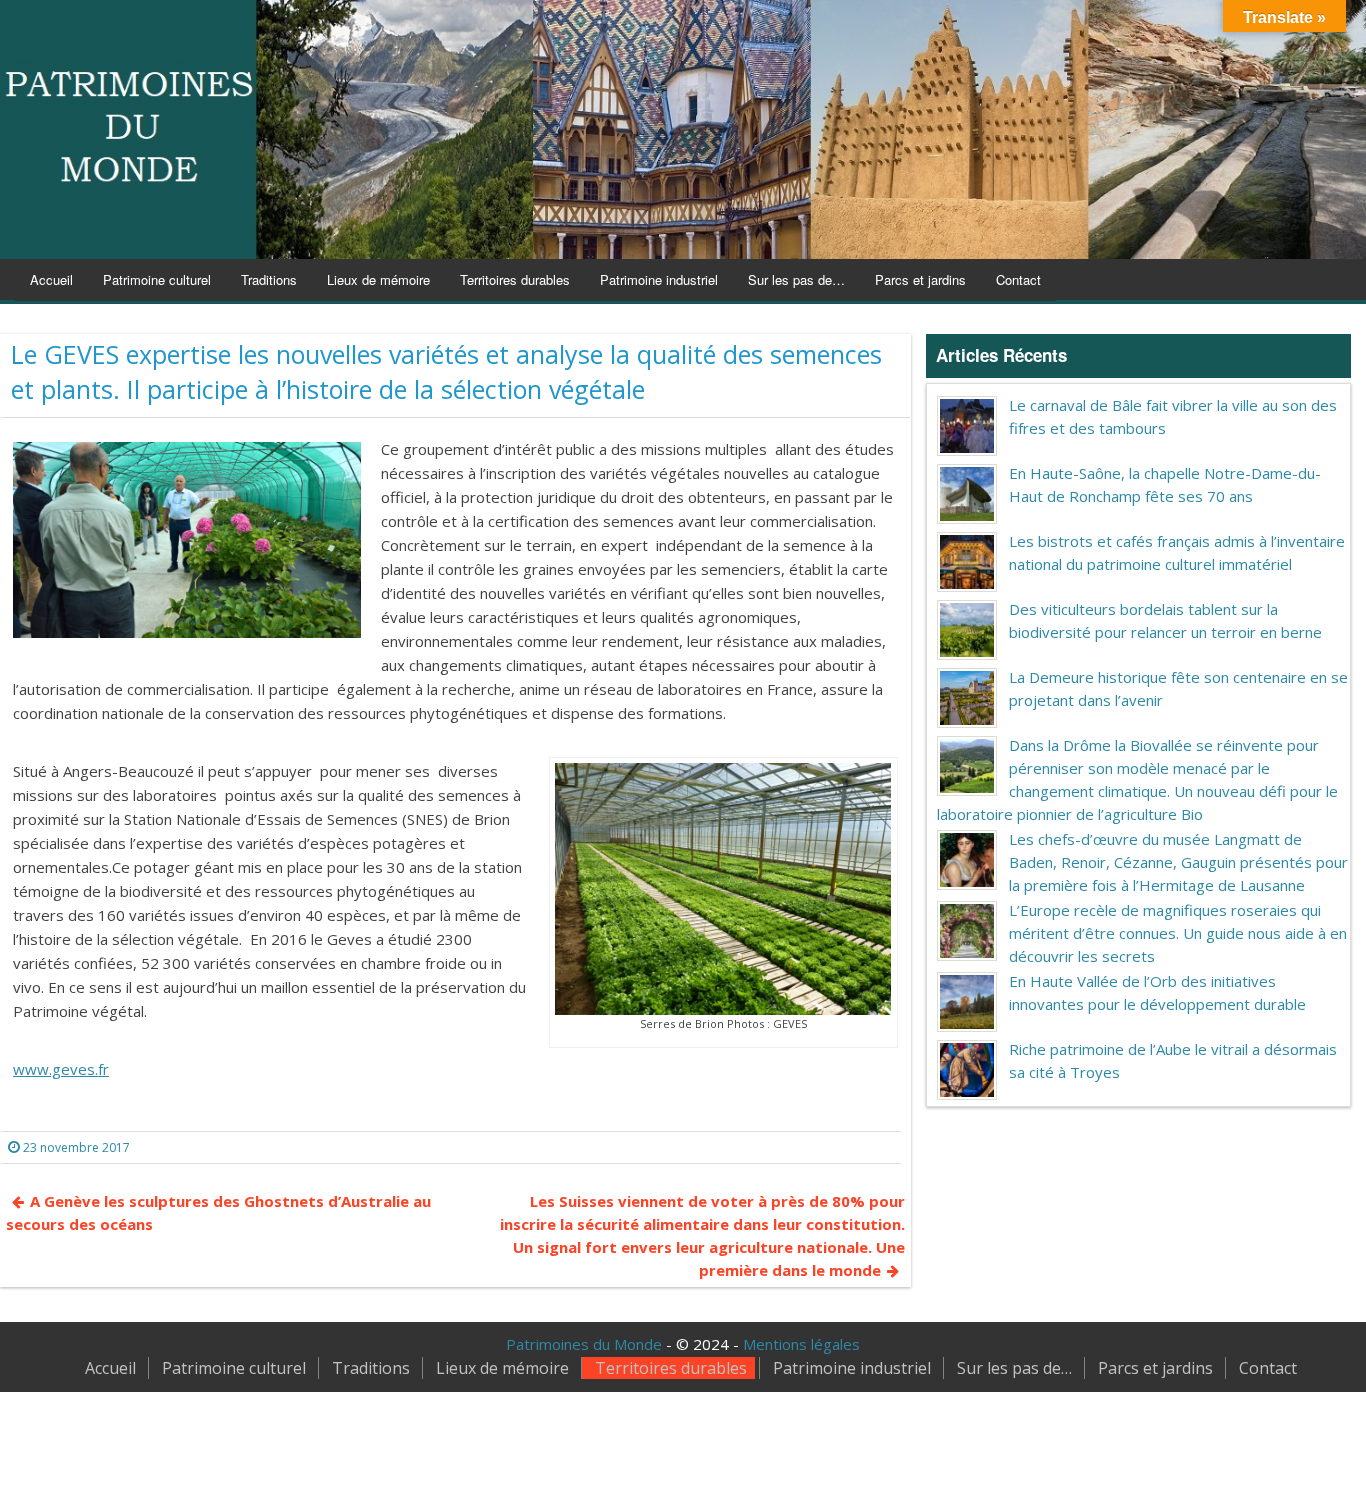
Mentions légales (801, 1344)
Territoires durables (515, 279)
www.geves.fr (61, 1069)
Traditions (269, 279)
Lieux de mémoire (378, 279)
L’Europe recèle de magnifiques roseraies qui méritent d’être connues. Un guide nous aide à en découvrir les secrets (1178, 933)
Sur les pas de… (796, 279)
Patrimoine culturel (157, 279)
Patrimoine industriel (659, 279)
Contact (1018, 279)
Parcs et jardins (920, 279)
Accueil (51, 279)
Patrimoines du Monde (584, 1344)
